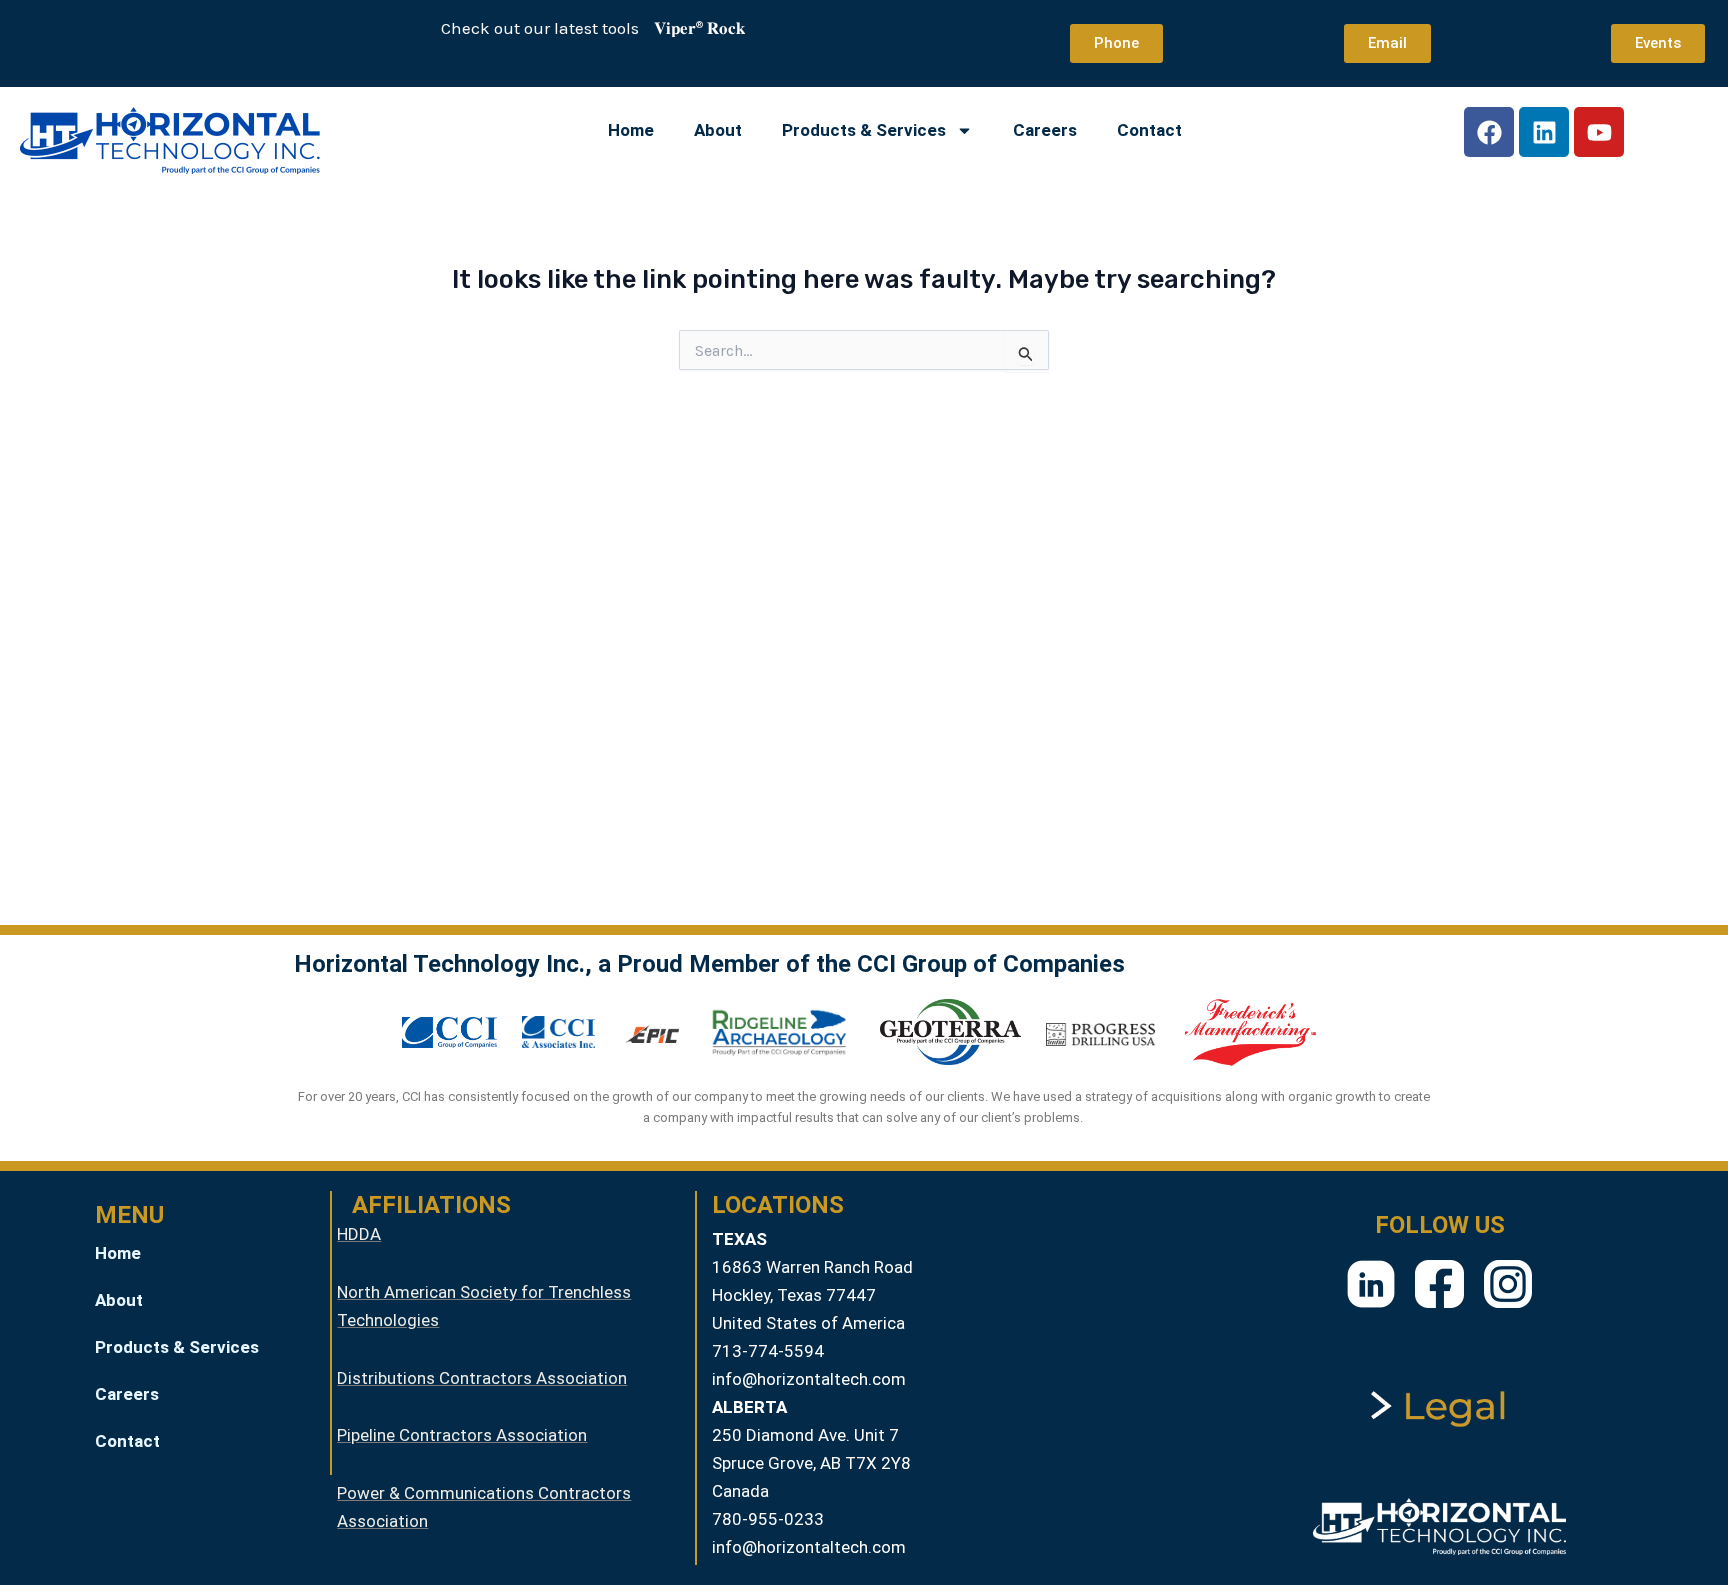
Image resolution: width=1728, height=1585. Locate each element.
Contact (1149, 130)
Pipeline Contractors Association (462, 1435)
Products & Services (864, 130)
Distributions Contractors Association (482, 1378)
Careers (1045, 130)
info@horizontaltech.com (809, 1379)
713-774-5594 (768, 1351)
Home (631, 130)
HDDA (359, 1234)
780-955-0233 (768, 1519)
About (718, 130)
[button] (200, 1347)
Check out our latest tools (525, 28)
